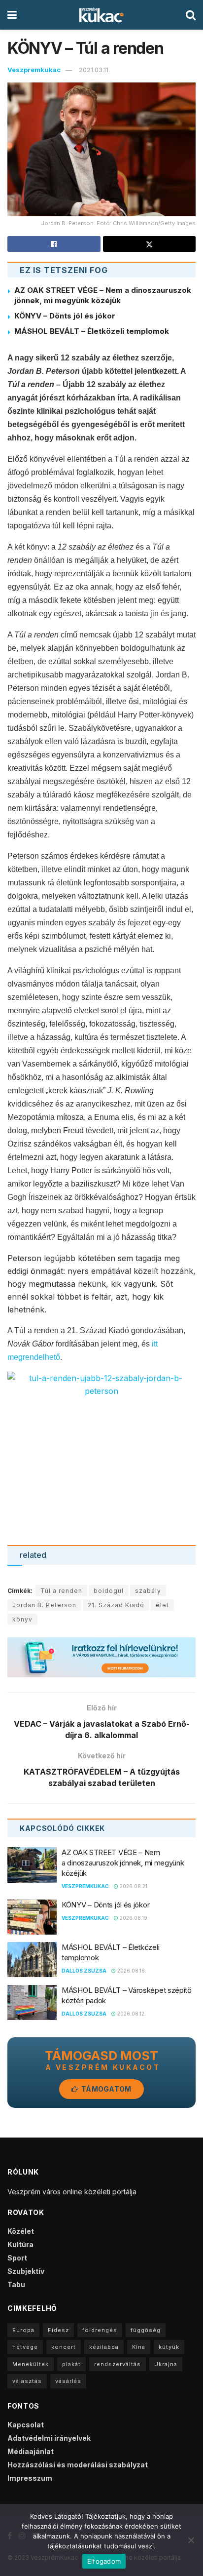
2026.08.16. (131, 1971)
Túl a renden (61, 1591)
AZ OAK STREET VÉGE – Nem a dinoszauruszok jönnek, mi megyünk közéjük (123, 1863)
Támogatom (106, 2089)
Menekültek (31, 2364)
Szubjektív (26, 2271)
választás (27, 2381)
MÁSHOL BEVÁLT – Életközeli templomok (92, 331)
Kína (139, 2347)
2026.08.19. (134, 1918)
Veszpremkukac (34, 70)
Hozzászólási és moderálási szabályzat (78, 2465)
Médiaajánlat (31, 2451)
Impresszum (30, 2478)
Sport (17, 2258)
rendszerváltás (118, 2364)
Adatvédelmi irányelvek (49, 2438)
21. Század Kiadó (116, 1605)
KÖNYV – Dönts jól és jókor (65, 316)
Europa (23, 2330)
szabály (148, 1591)
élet (162, 1605)
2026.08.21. (134, 1886)
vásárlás (68, 2381)
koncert (64, 2347)
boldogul (109, 1591)
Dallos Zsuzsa (84, 1971)
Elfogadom (104, 2561)
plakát (71, 2364)
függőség (146, 2330)
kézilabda (104, 2347)
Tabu (16, 2284)
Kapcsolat (26, 2425)
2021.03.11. (94, 70)
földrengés (100, 2330)
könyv (22, 1619)
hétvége (25, 2347)
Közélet (21, 2231)
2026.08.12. (131, 2014)
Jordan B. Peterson (44, 1605)
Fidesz (58, 2330)
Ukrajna (166, 2364)
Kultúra (20, 2244)
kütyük (169, 2347)
